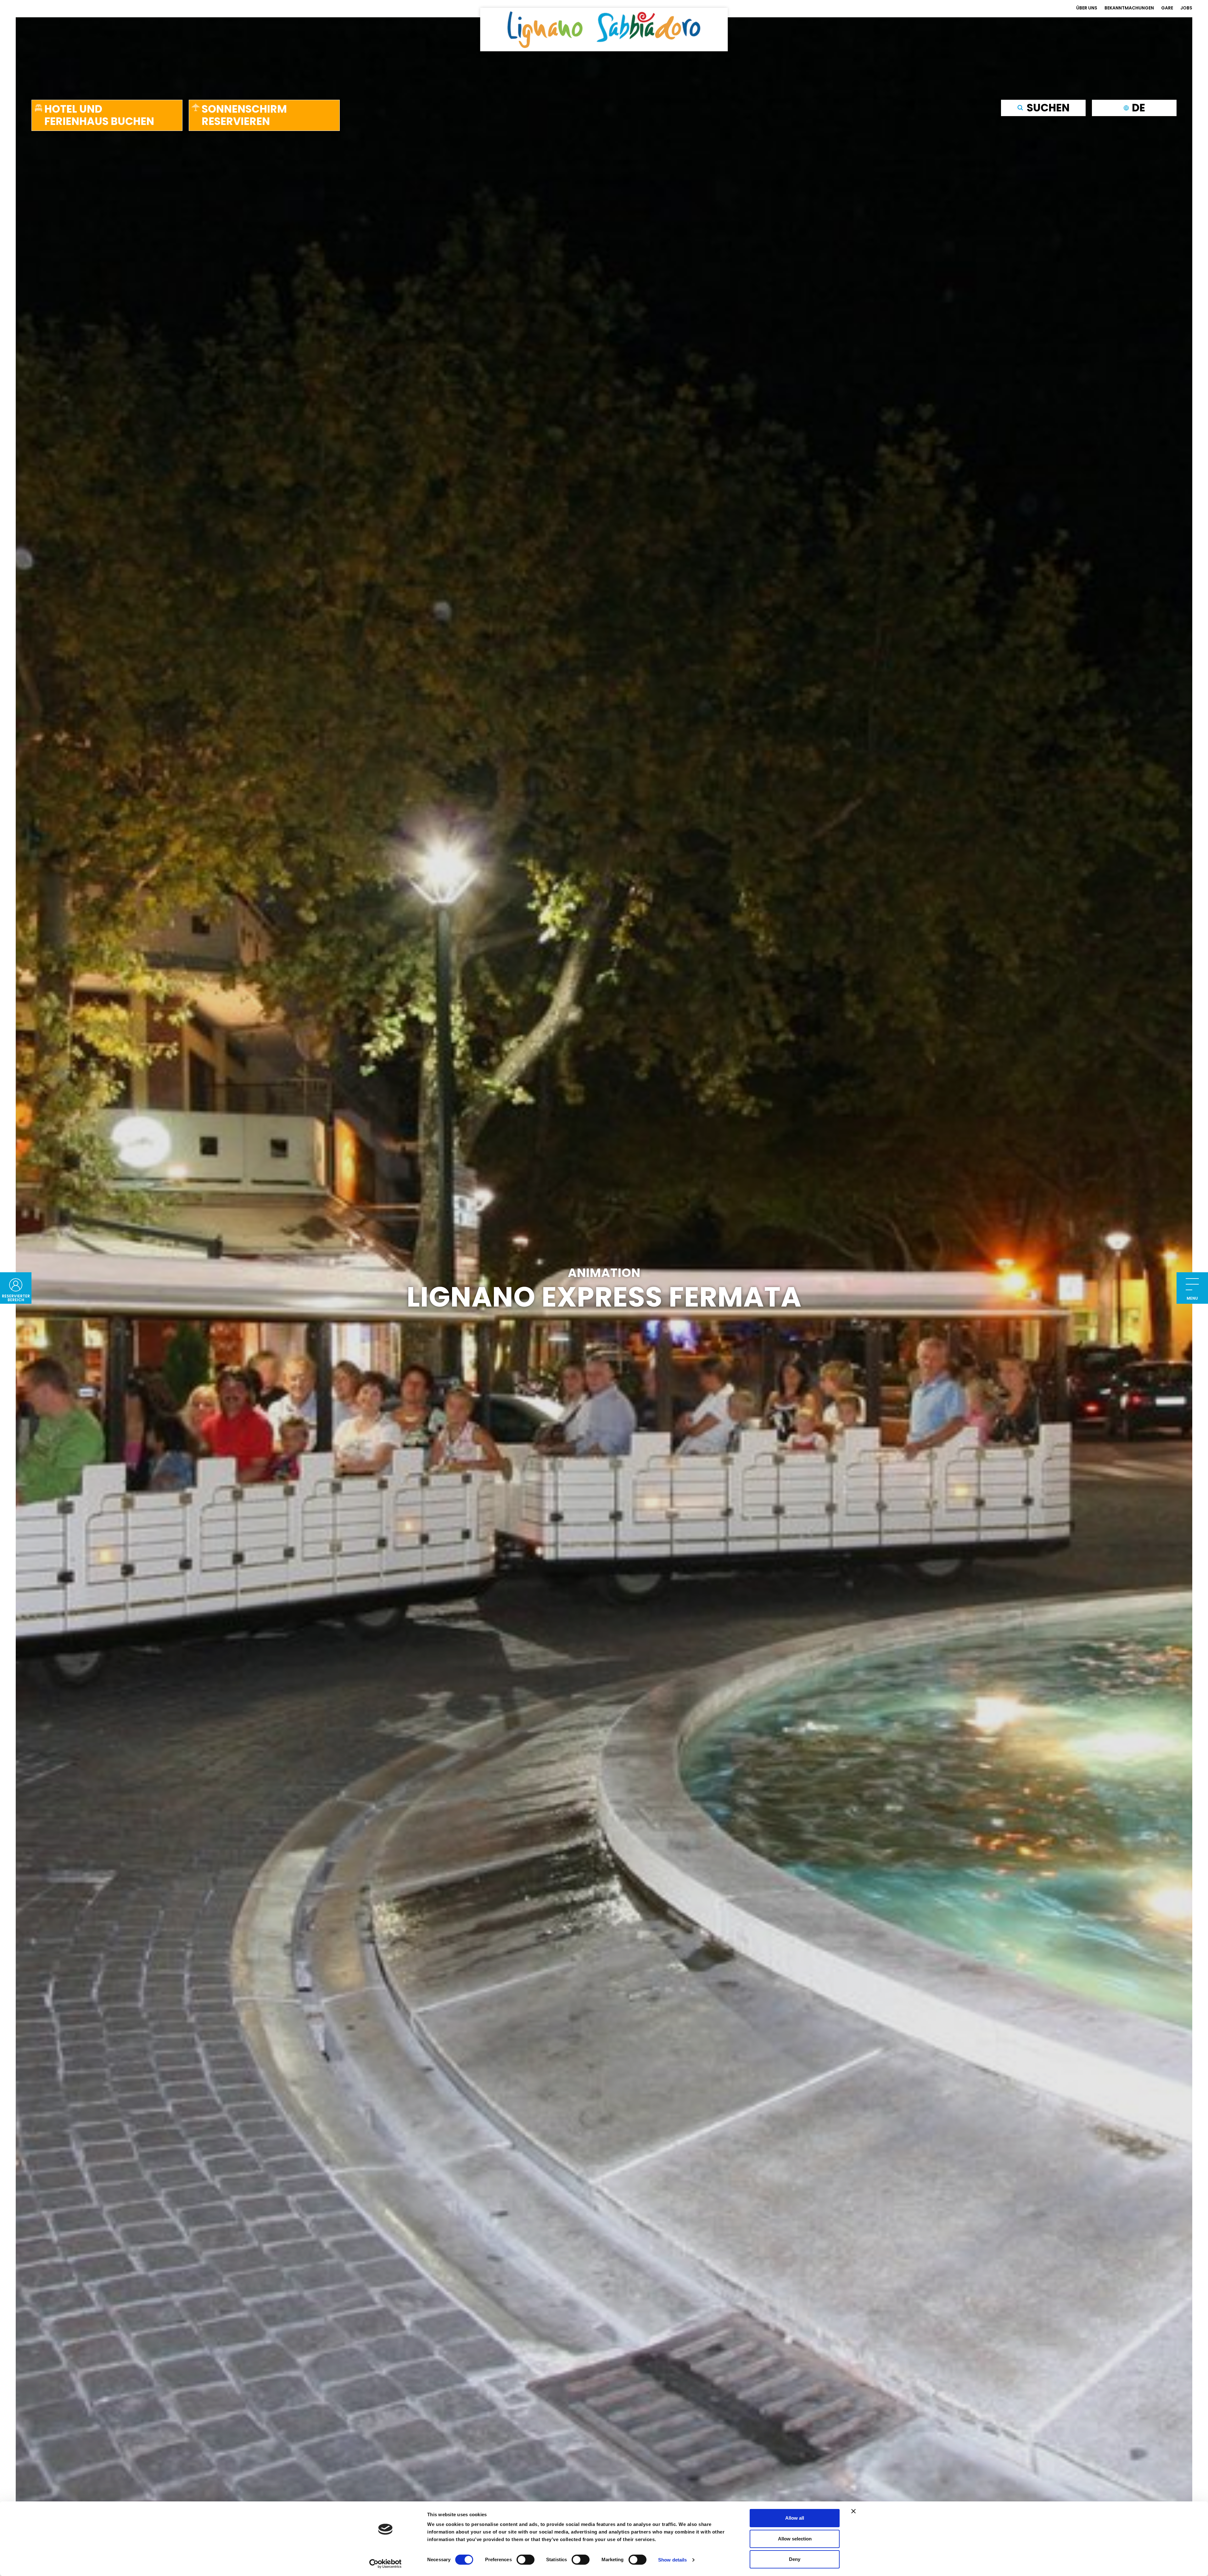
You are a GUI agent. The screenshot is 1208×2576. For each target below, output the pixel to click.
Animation (604, 1273)
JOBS (1186, 8)
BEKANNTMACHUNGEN (1129, 8)
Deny (795, 2559)
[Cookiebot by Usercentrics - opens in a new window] (386, 2564)
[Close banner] (853, 2511)
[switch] (526, 2560)
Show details (672, 2560)
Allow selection (795, 2539)
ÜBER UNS (1087, 8)
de (1138, 107)
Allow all (795, 2518)
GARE (1167, 8)
